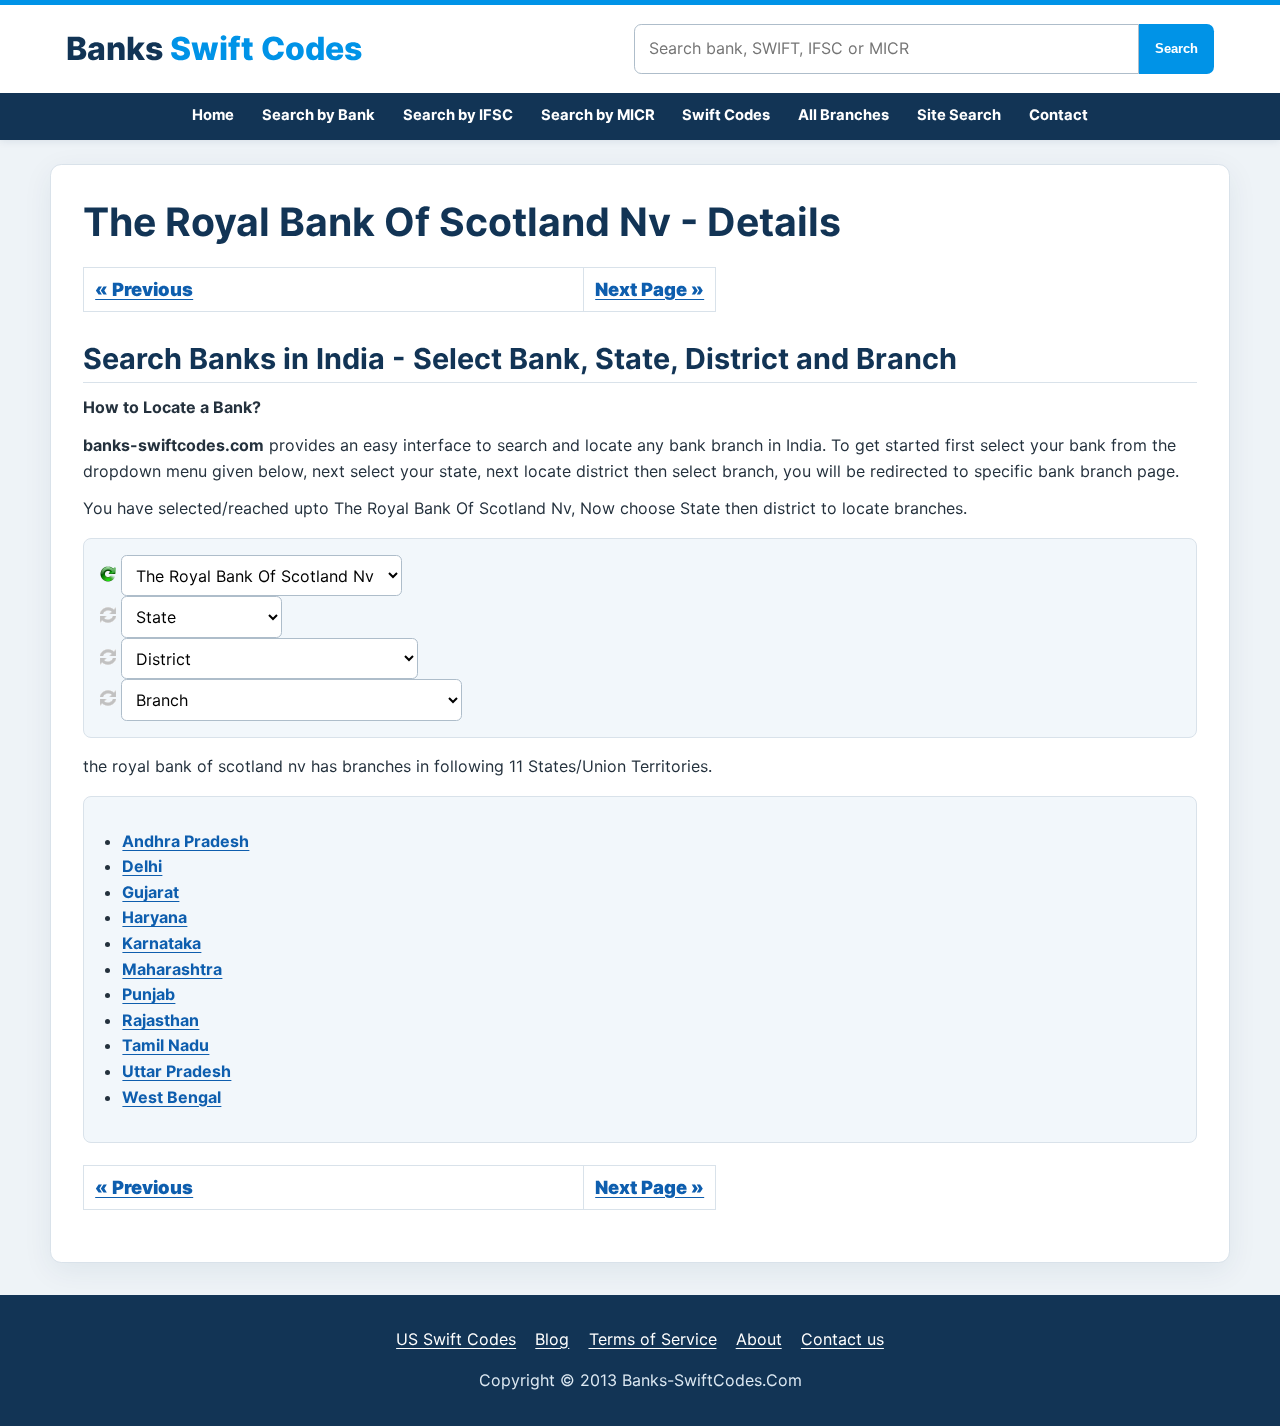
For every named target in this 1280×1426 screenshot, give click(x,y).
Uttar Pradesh (176, 1071)
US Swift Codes (456, 1339)
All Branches (843, 115)
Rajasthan (160, 1020)
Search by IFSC (458, 115)
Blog (552, 1339)
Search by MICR (598, 115)
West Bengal (171, 1097)
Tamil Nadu (165, 1045)
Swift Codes (726, 115)
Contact (1058, 115)
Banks (214, 48)
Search (1176, 48)
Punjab (148, 994)
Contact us (842, 1339)
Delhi (142, 866)
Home (213, 115)
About (759, 1339)
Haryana (154, 917)
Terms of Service (653, 1339)
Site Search (959, 115)
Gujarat (150, 892)
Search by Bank (318, 115)
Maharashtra (172, 969)
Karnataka (161, 943)
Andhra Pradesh (185, 841)
